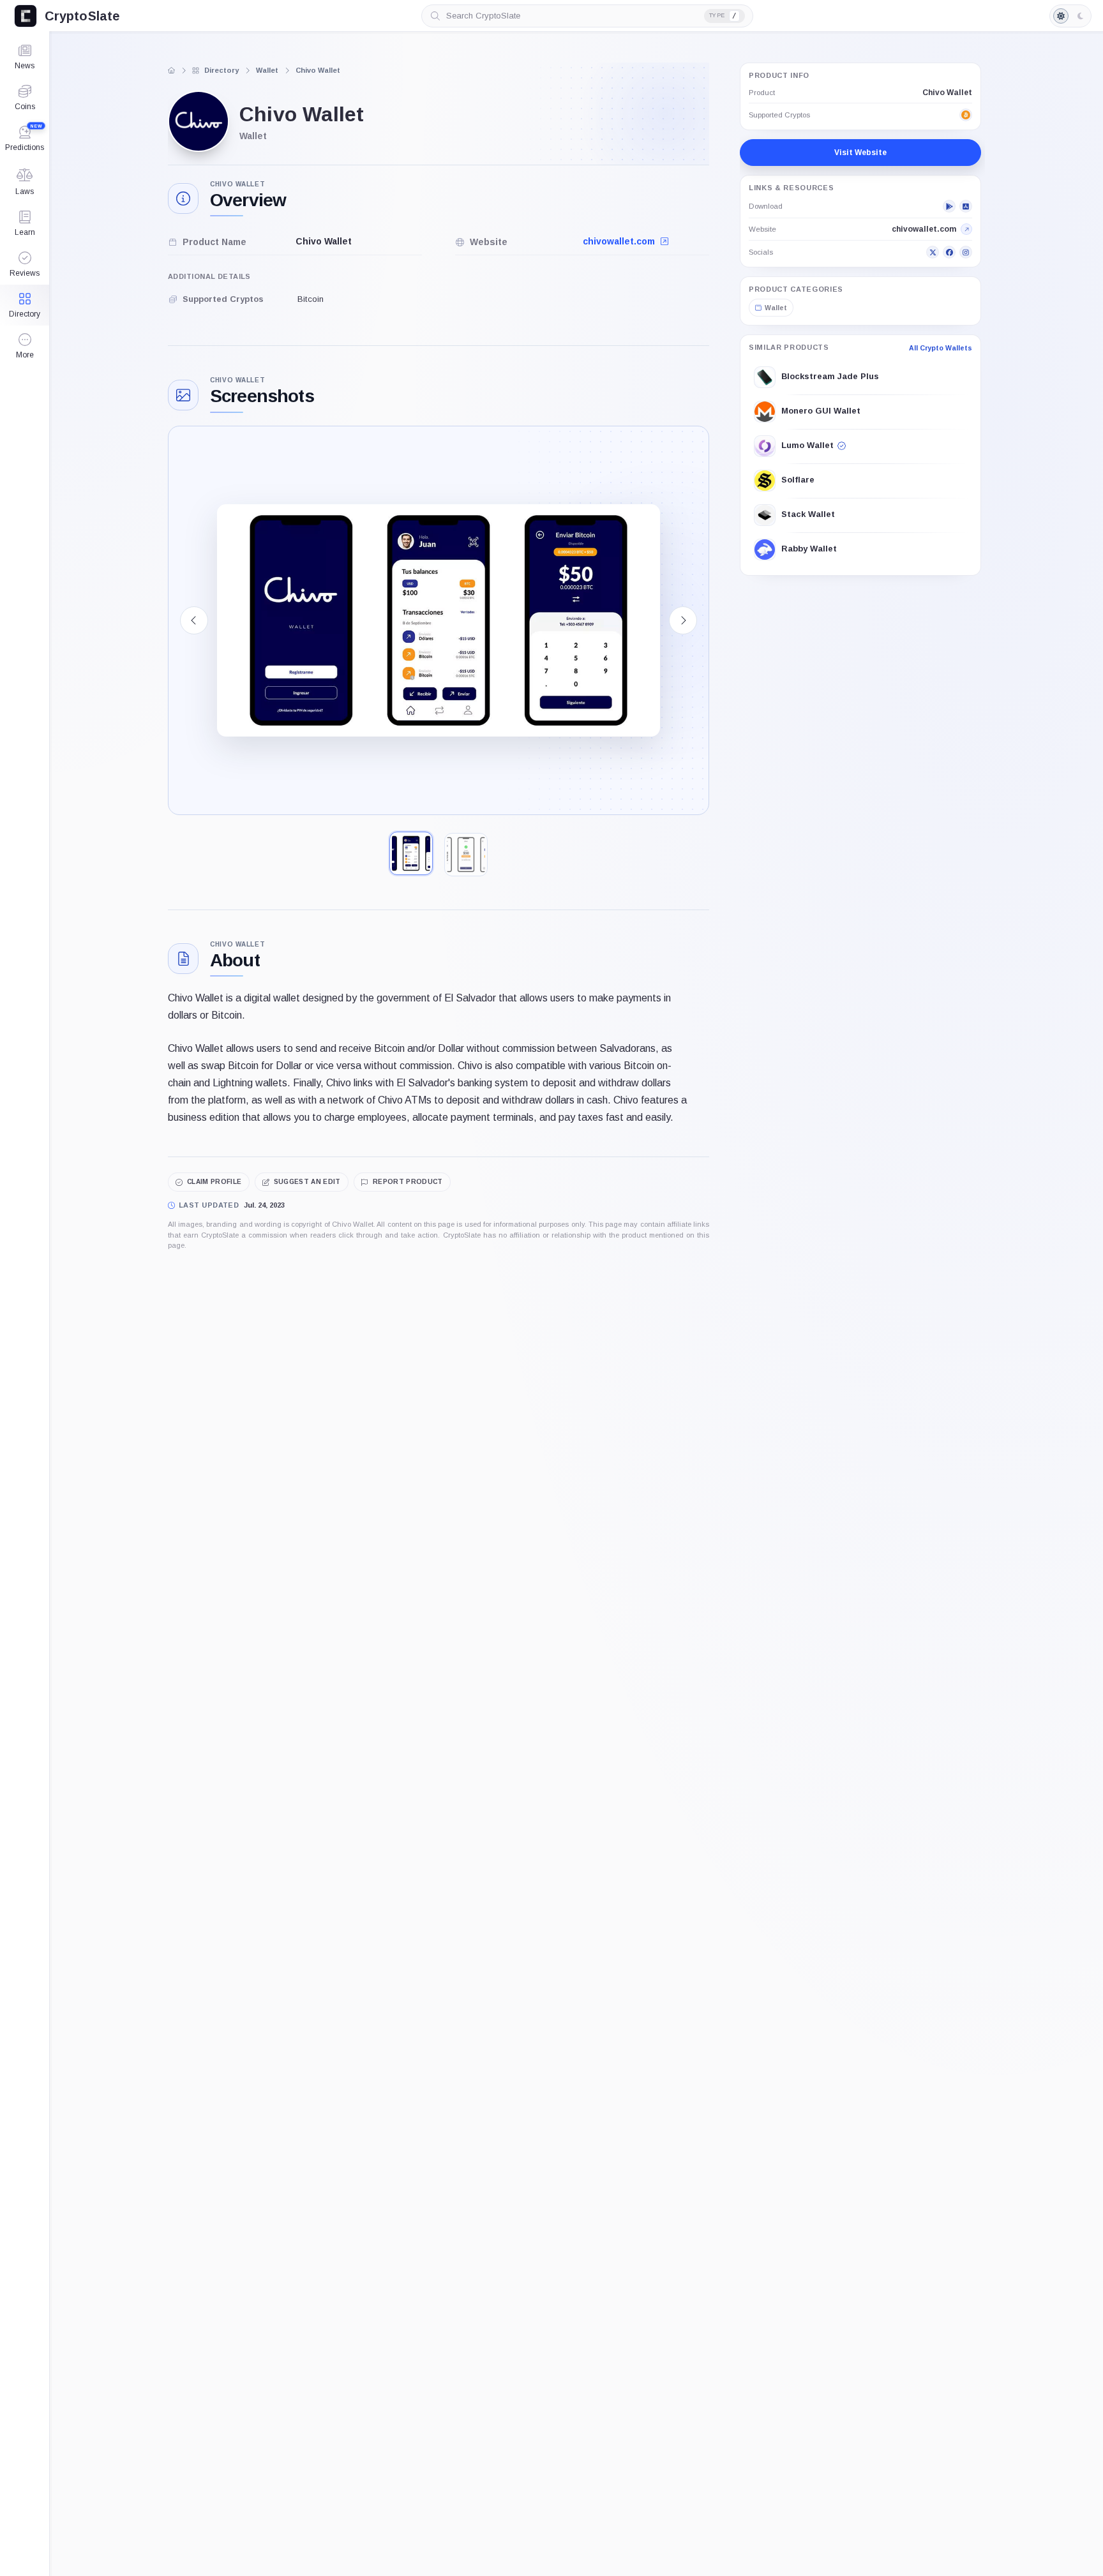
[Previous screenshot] (194, 620)
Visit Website (860, 153)
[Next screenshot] (683, 620)
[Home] (172, 70)
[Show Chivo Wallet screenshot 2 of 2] (466, 855)
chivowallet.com (620, 241)
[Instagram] (966, 252)
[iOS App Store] (966, 206)
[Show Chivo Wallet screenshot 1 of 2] (411, 853)
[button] (25, 346)
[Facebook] (949, 252)
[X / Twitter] (933, 252)
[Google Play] (949, 206)
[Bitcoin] (966, 115)
